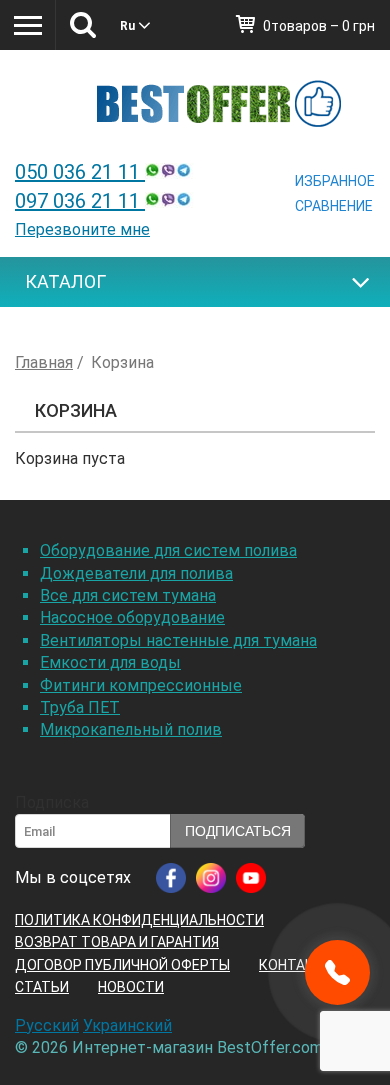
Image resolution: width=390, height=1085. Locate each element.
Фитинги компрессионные (141, 685)
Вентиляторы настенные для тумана (178, 640)
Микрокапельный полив (131, 729)
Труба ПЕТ (80, 707)
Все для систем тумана (128, 595)
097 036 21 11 (80, 201)
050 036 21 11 (80, 172)
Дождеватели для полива (136, 573)
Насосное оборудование (132, 617)
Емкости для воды (110, 662)
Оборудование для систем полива (168, 550)
